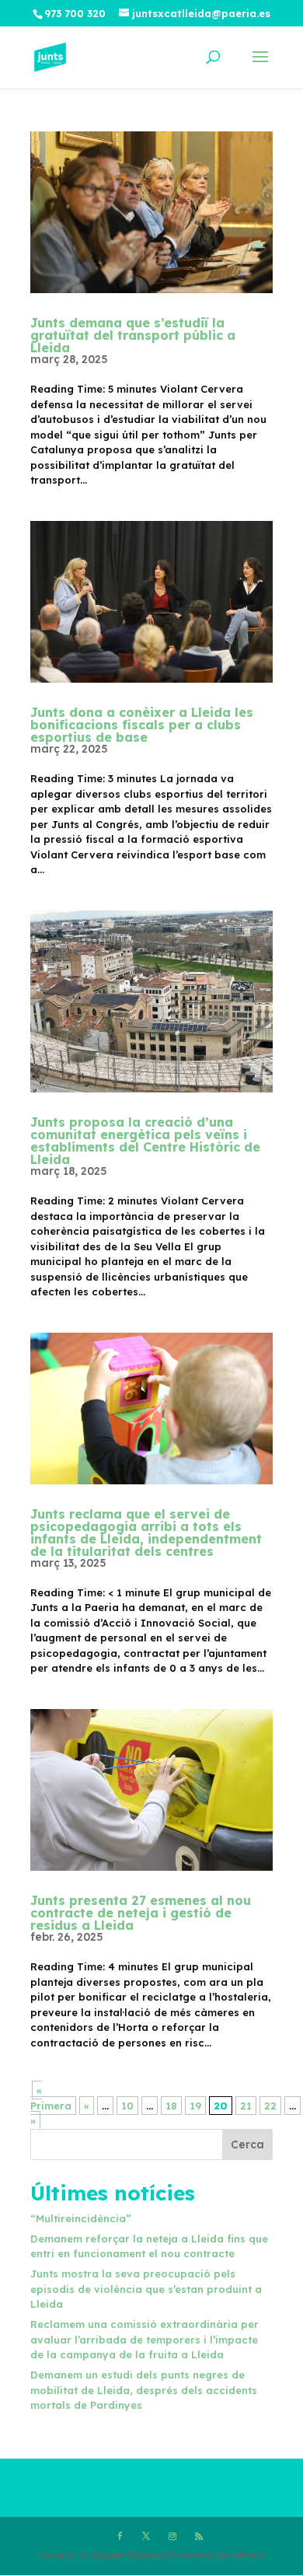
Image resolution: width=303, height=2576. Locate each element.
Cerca (247, 2144)
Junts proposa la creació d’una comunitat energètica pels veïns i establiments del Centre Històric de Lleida (145, 1141)
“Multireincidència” (81, 2218)
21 (246, 2106)
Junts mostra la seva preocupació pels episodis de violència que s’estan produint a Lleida (146, 2289)
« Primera (51, 2098)
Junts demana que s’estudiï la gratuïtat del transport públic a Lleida (133, 335)
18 (171, 2106)
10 (127, 2106)
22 (270, 2106)
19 (195, 2106)
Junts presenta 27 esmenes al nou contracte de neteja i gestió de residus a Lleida (141, 1913)
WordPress (242, 2555)
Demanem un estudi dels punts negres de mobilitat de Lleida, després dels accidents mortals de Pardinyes (144, 2390)
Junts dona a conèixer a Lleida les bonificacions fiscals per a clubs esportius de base (142, 725)
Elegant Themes (127, 2555)
